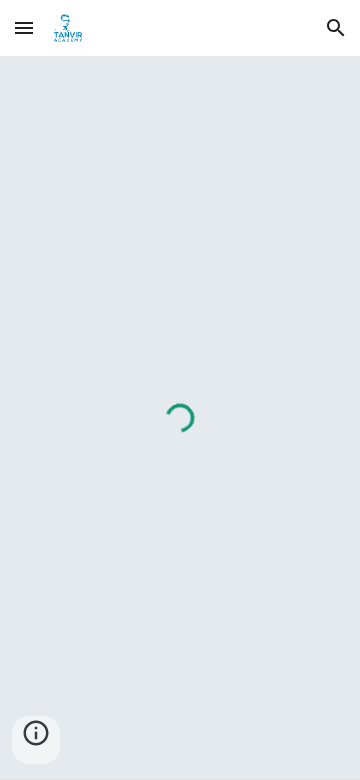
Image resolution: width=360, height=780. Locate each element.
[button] (24, 27)
